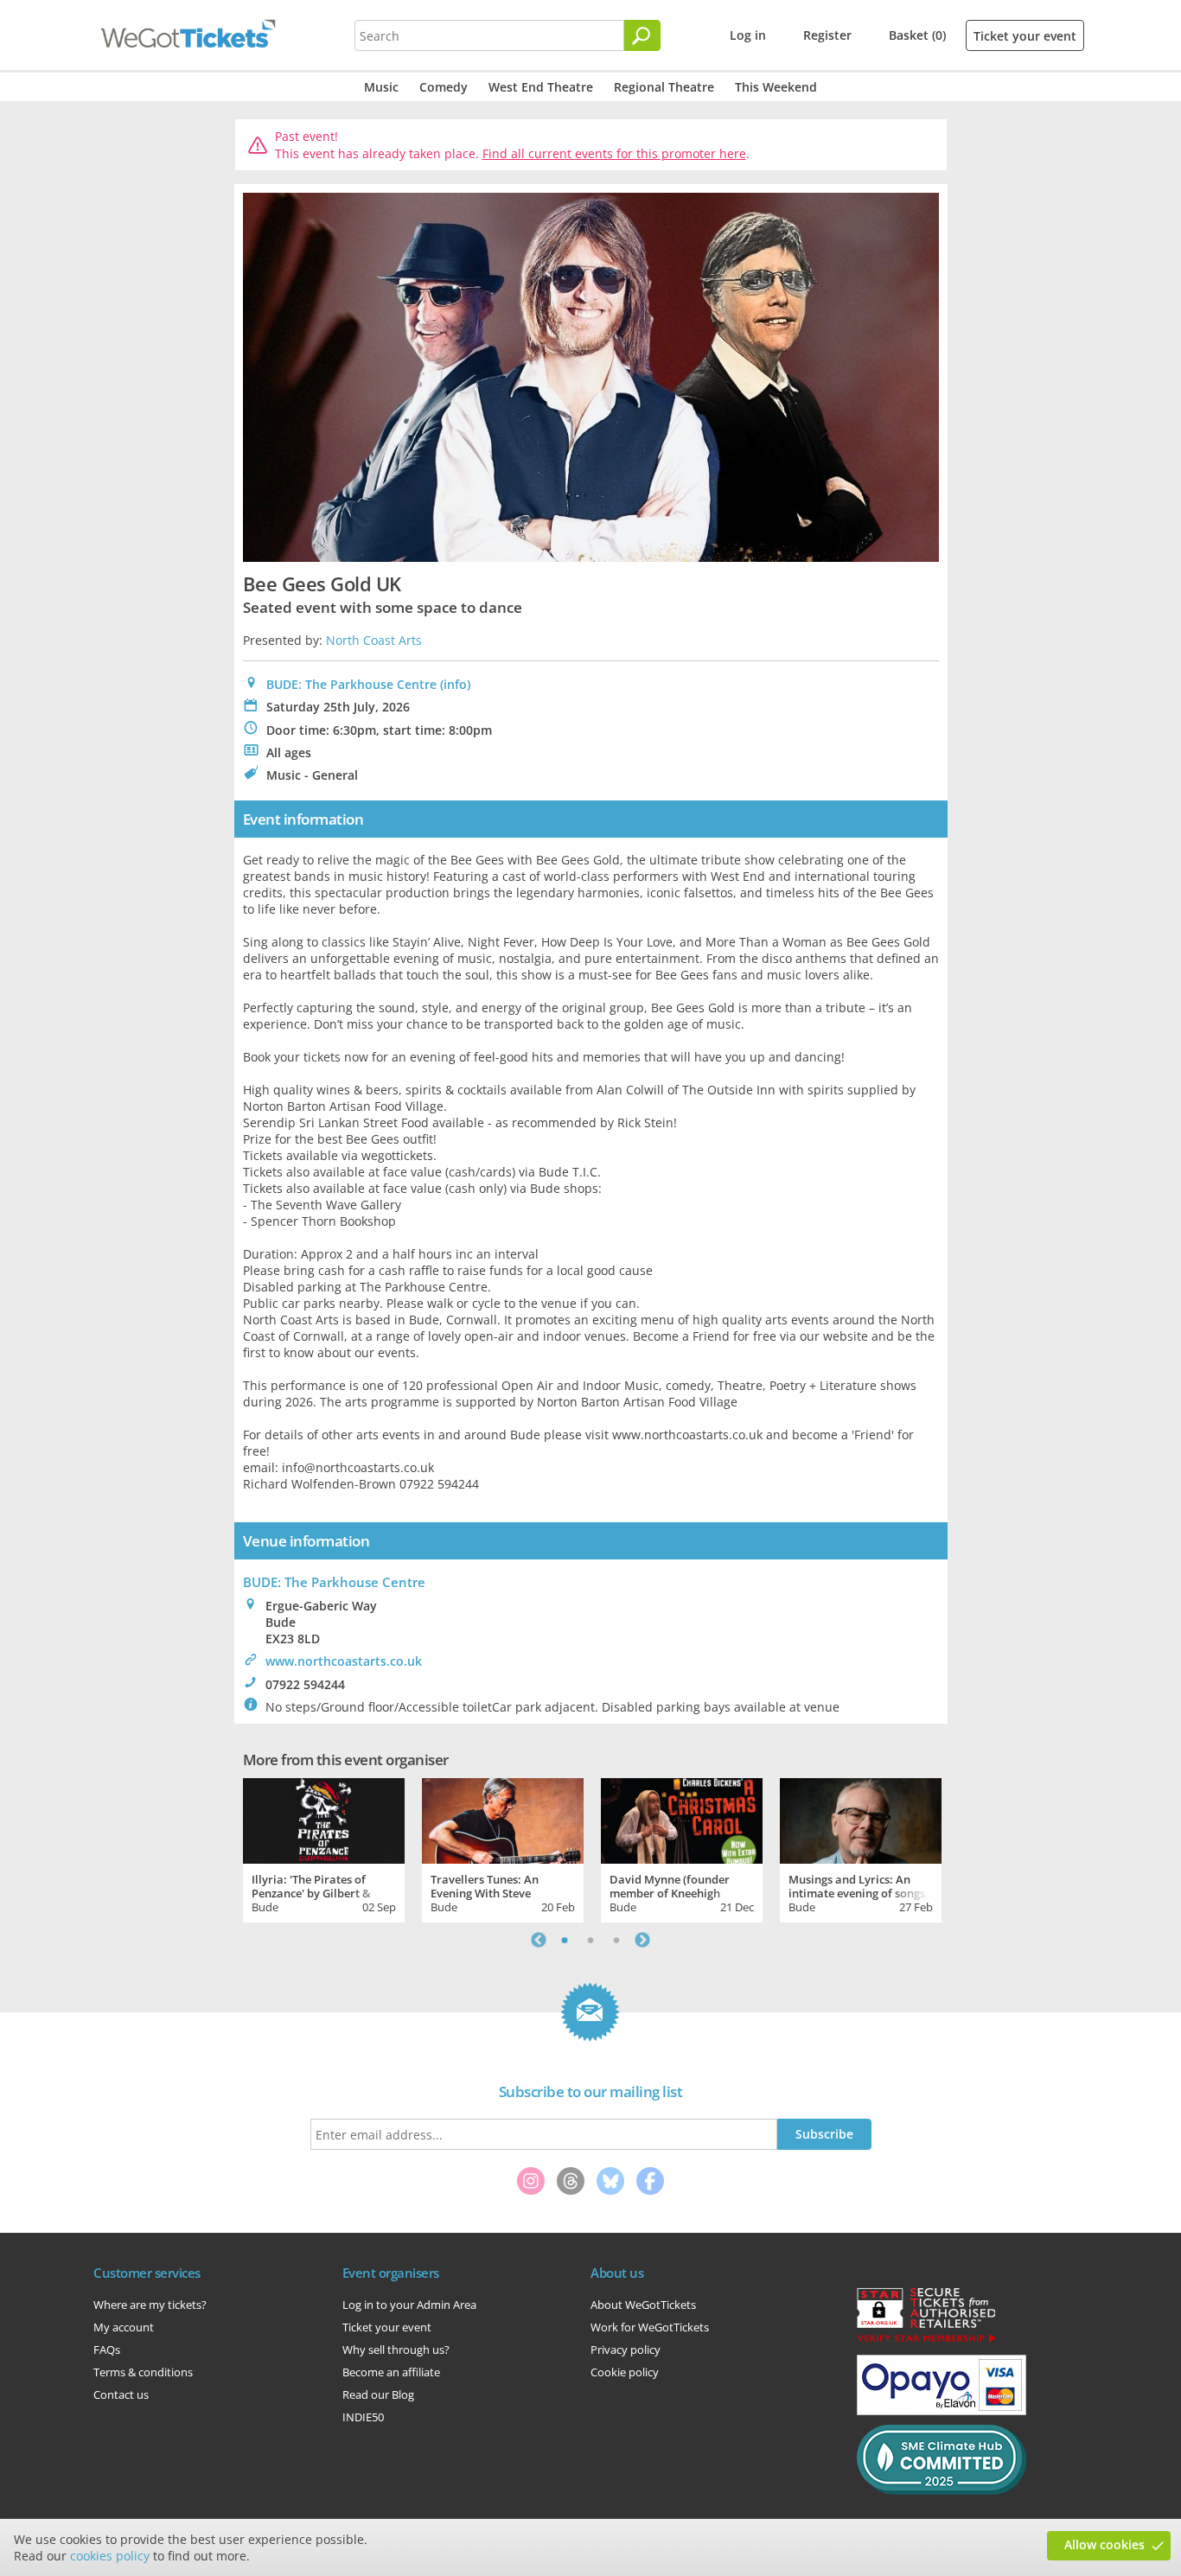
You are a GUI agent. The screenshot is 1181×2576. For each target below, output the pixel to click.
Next (642, 1940)
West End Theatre (541, 87)
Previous (539, 1940)
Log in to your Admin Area (409, 2305)
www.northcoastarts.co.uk (344, 1661)
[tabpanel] (324, 1848)
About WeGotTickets (643, 2305)
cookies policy (110, 2556)
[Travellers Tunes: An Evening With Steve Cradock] (503, 1819)
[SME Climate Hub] (942, 2490)
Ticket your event (1025, 36)
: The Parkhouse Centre (334, 1582)
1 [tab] (565, 1940)
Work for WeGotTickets (650, 2327)
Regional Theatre (664, 87)
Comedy (444, 87)
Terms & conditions (143, 2372)
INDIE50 (363, 2417)
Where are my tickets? (150, 2305)
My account (124, 2327)
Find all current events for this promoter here (614, 153)
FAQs (107, 2350)
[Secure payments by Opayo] (942, 2411)
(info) (455, 684)
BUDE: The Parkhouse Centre (351, 684)
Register (827, 35)
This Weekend (776, 87)
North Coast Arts (374, 640)
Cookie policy (625, 2372)
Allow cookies (1104, 2544)
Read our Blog (378, 2394)
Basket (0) (917, 35)
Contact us (121, 2394)
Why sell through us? (396, 2350)
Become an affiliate (391, 2372)
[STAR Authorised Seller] (926, 2341)
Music (381, 87)
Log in (748, 35)
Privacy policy (626, 2350)
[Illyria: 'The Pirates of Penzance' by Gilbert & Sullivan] (324, 1819)
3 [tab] (616, 1940)
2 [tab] (590, 1940)
